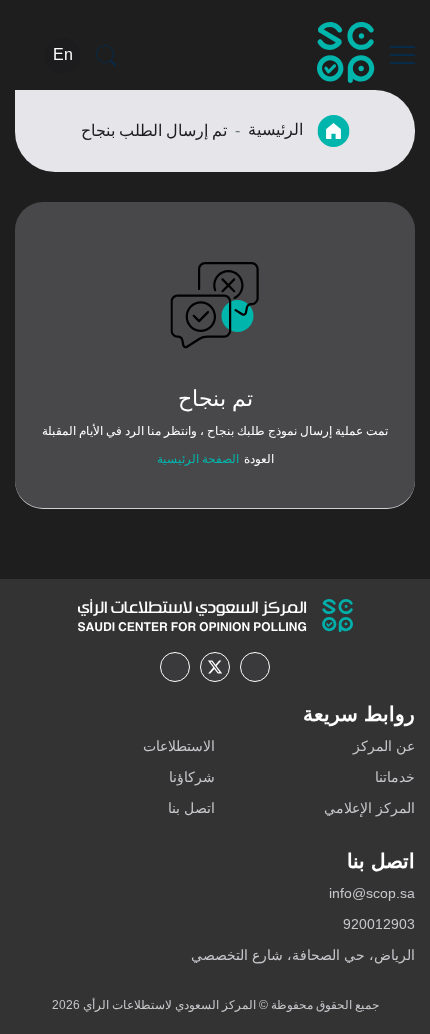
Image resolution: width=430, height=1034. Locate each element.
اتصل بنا (191, 808)
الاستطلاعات (179, 746)
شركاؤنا (192, 777)
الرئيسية (277, 129)
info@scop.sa (372, 893)
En (63, 54)
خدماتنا (395, 777)
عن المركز (384, 746)
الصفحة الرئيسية (198, 459)
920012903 (379, 924)
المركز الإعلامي (369, 808)
